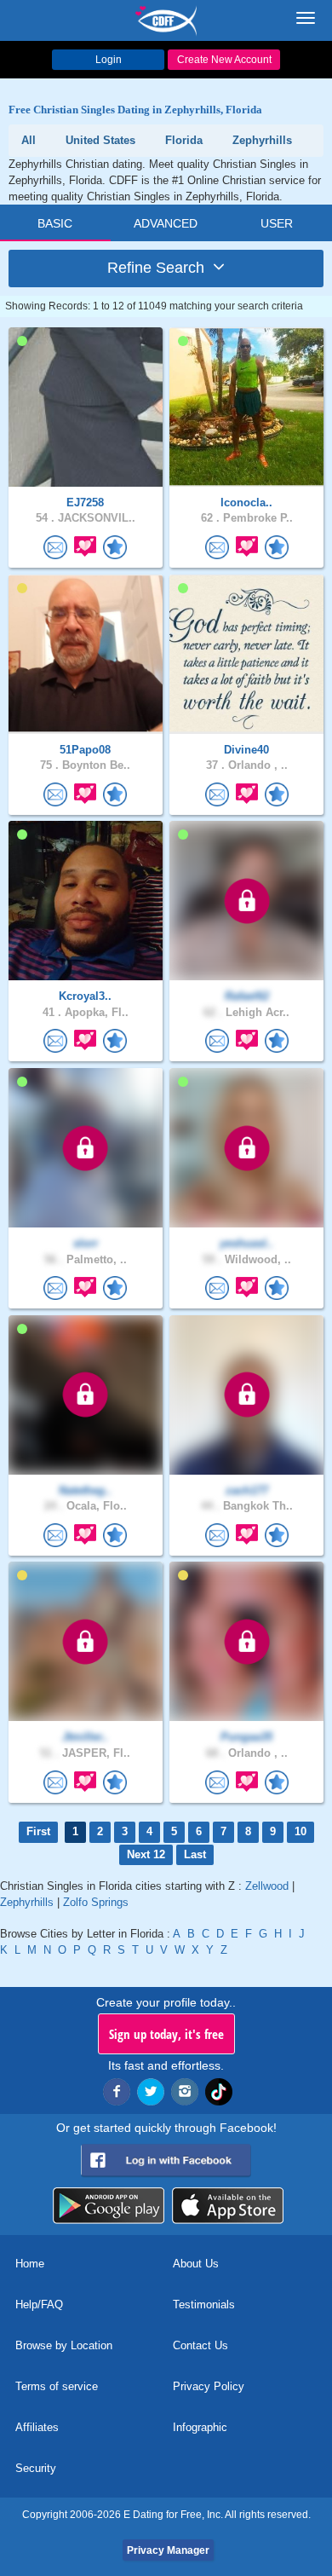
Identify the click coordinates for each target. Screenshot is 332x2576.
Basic (55, 223)
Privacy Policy (209, 2386)
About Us (196, 2264)
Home (30, 2264)
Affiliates (37, 2427)
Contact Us (200, 2345)
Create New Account (224, 60)
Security (36, 2468)
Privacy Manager (168, 2550)
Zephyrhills (27, 1902)
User (277, 223)
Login (109, 60)
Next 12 (146, 1854)
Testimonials (204, 2305)
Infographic (200, 2427)
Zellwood (267, 1886)
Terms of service (57, 2386)
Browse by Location (64, 2345)
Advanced (166, 223)
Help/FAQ (39, 2305)
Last (195, 1854)
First (38, 1831)
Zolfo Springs (96, 1902)
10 (301, 1831)
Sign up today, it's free (166, 2034)
